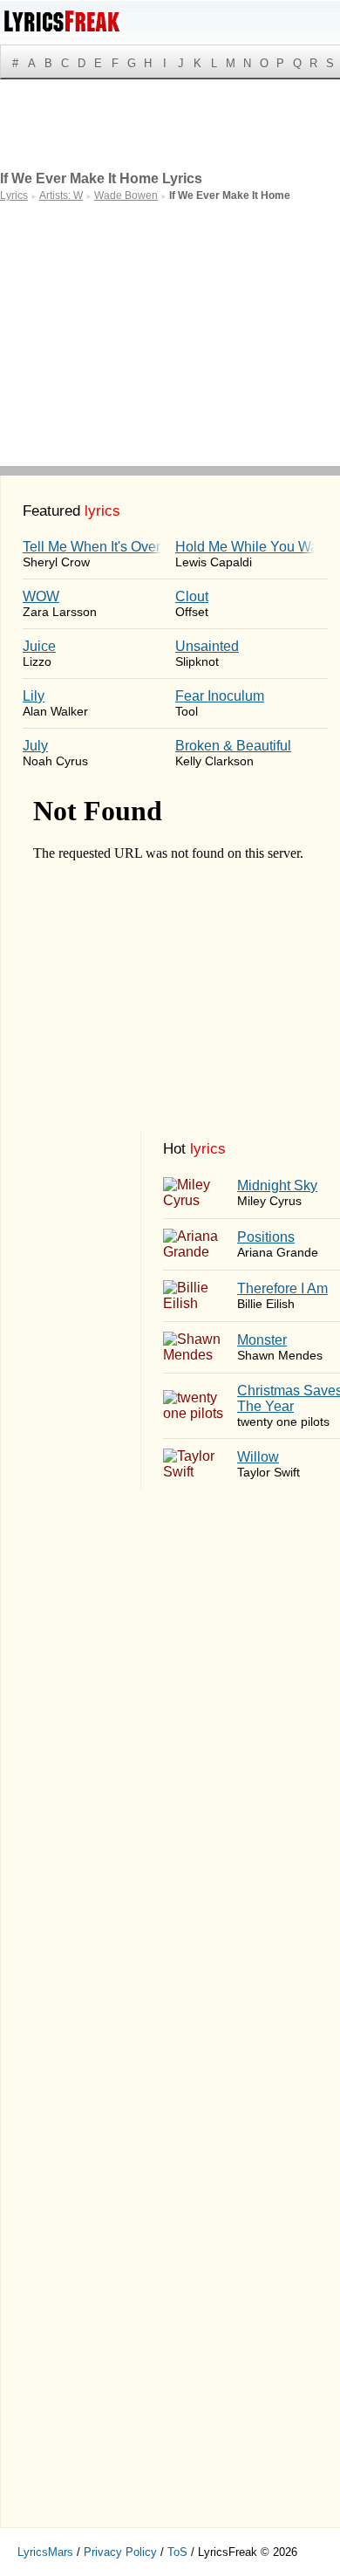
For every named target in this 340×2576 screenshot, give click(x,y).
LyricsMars (45, 2552)
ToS (177, 2552)
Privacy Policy (120, 2552)
